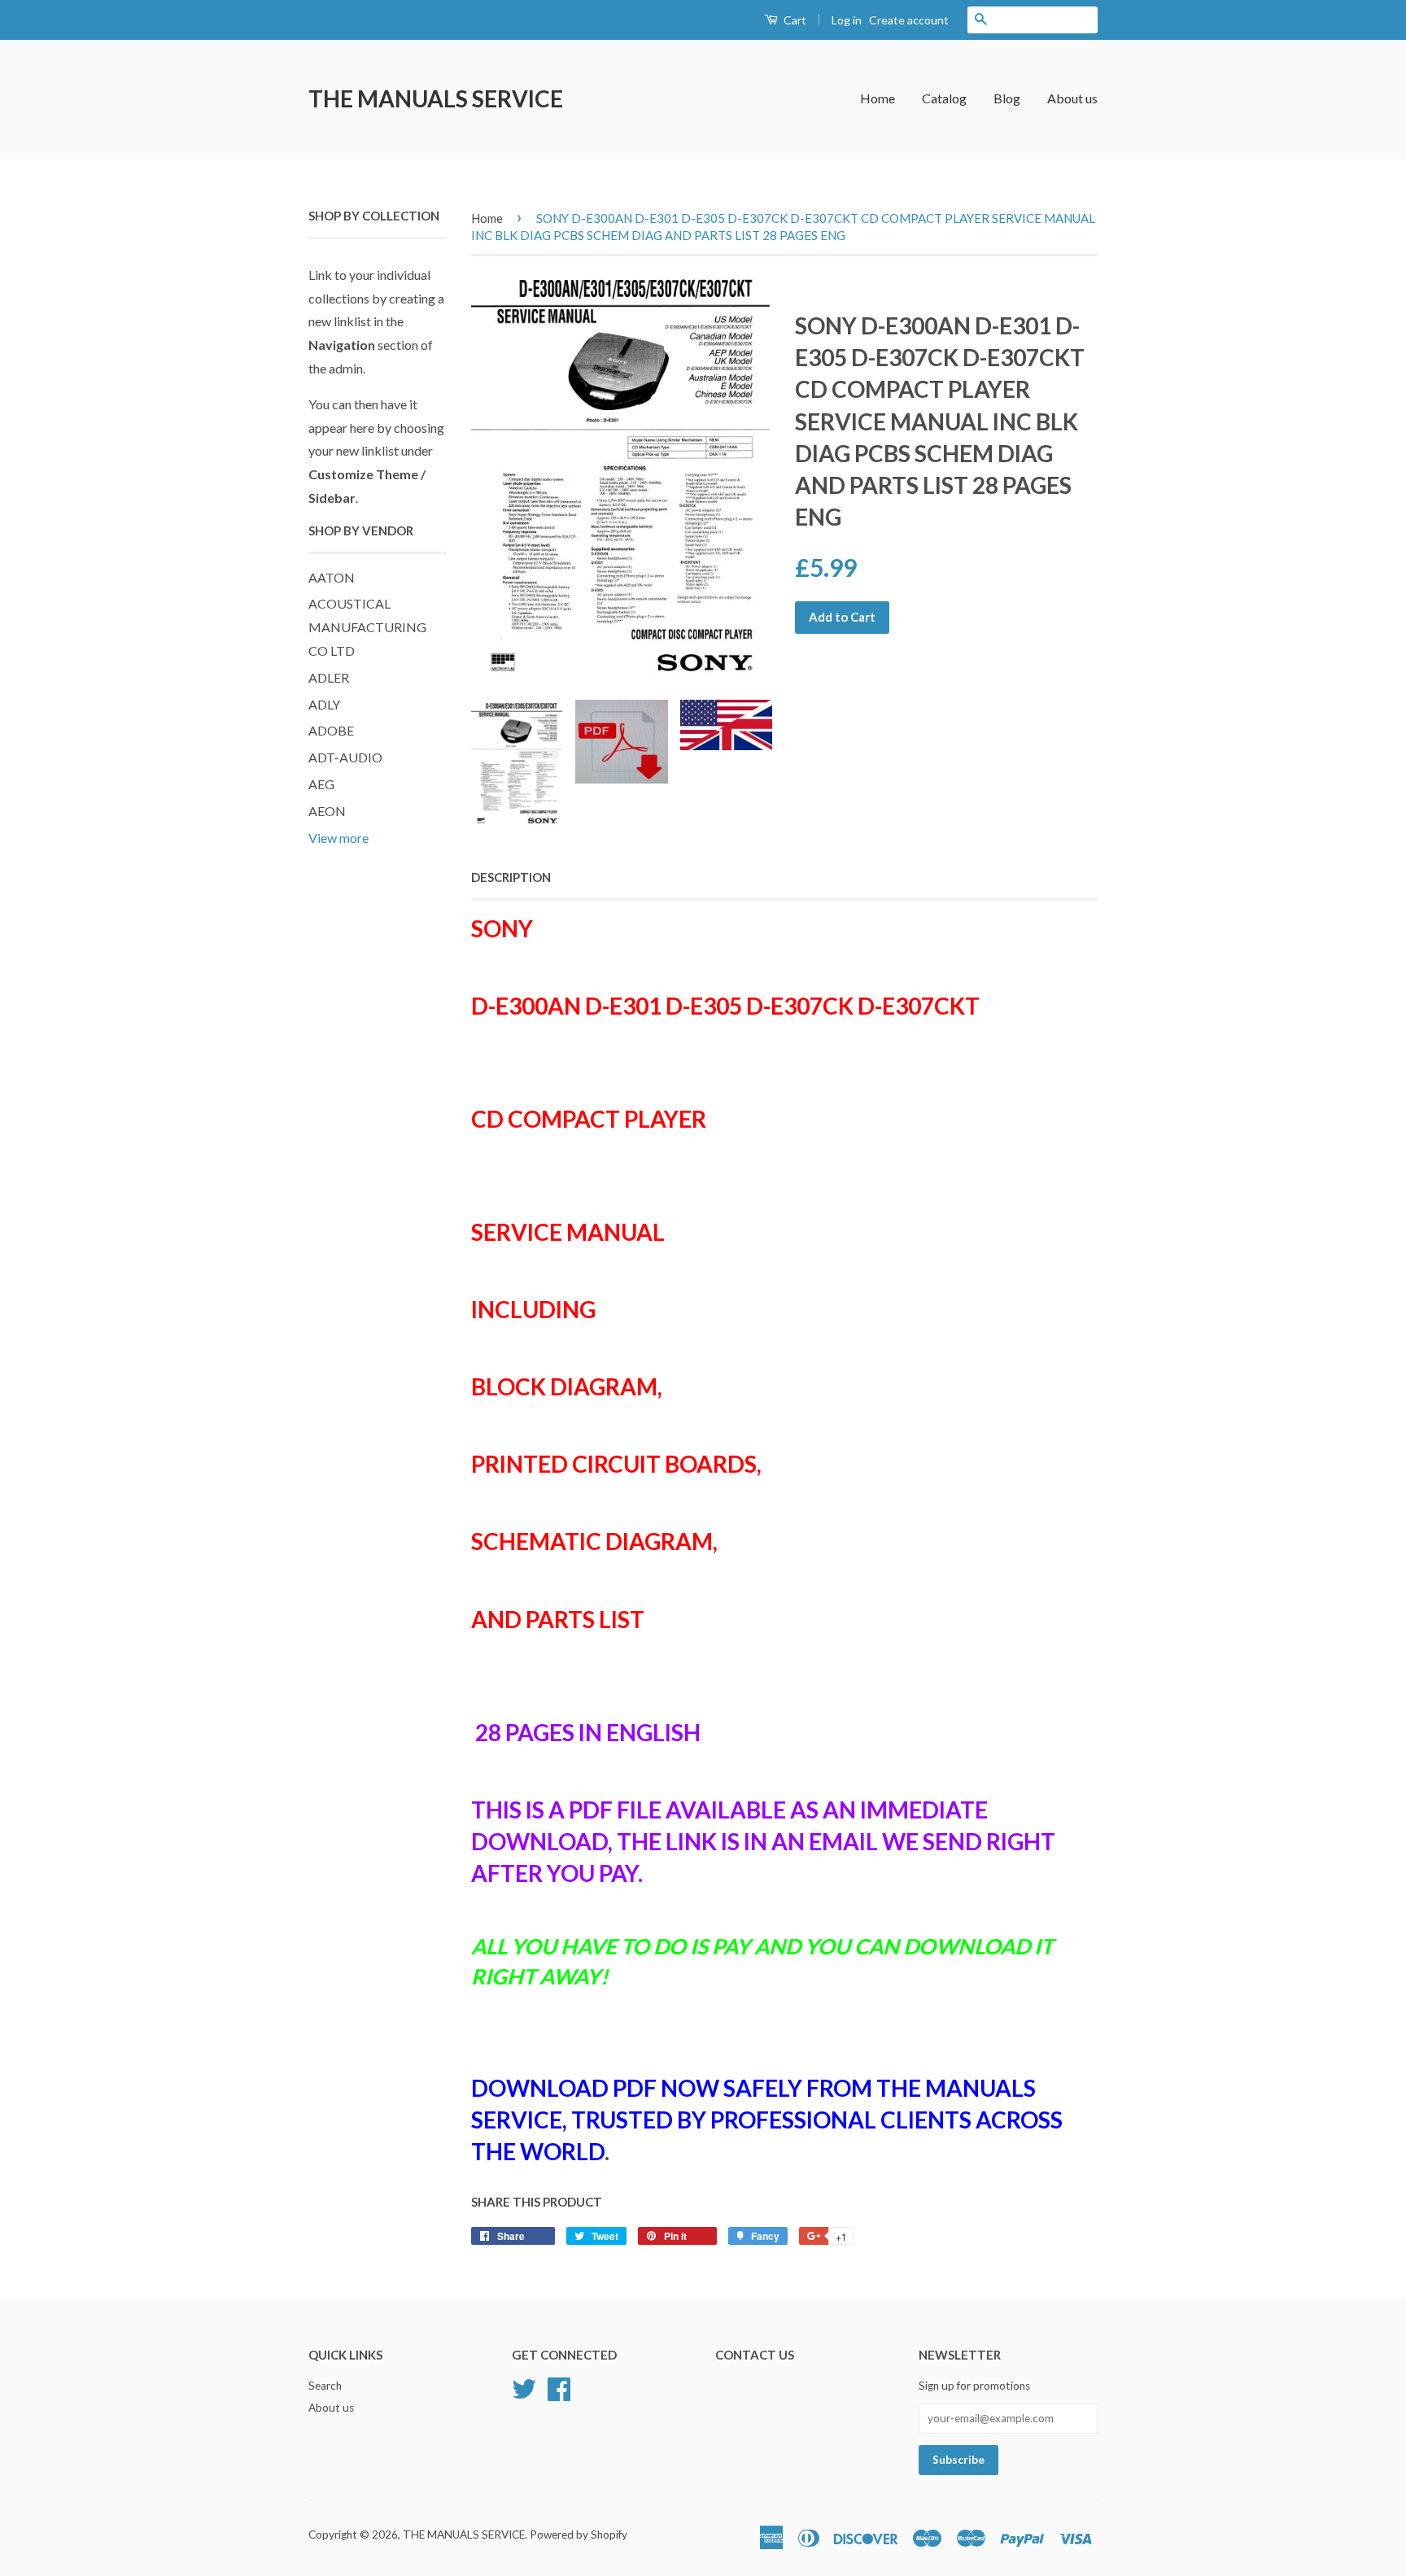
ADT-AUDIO (345, 757)
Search (325, 2386)
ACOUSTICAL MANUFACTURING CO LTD (367, 627)
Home (878, 98)
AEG (321, 784)
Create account (909, 20)
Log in (847, 20)
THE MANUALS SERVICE (436, 98)
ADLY (324, 704)
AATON (332, 577)
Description (511, 877)
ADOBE (331, 730)
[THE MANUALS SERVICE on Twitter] (524, 2386)
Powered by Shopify (579, 2535)
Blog (1007, 98)
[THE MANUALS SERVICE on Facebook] (559, 2386)
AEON (327, 811)
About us (1072, 98)
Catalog (944, 98)
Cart (794, 20)
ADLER (329, 677)
